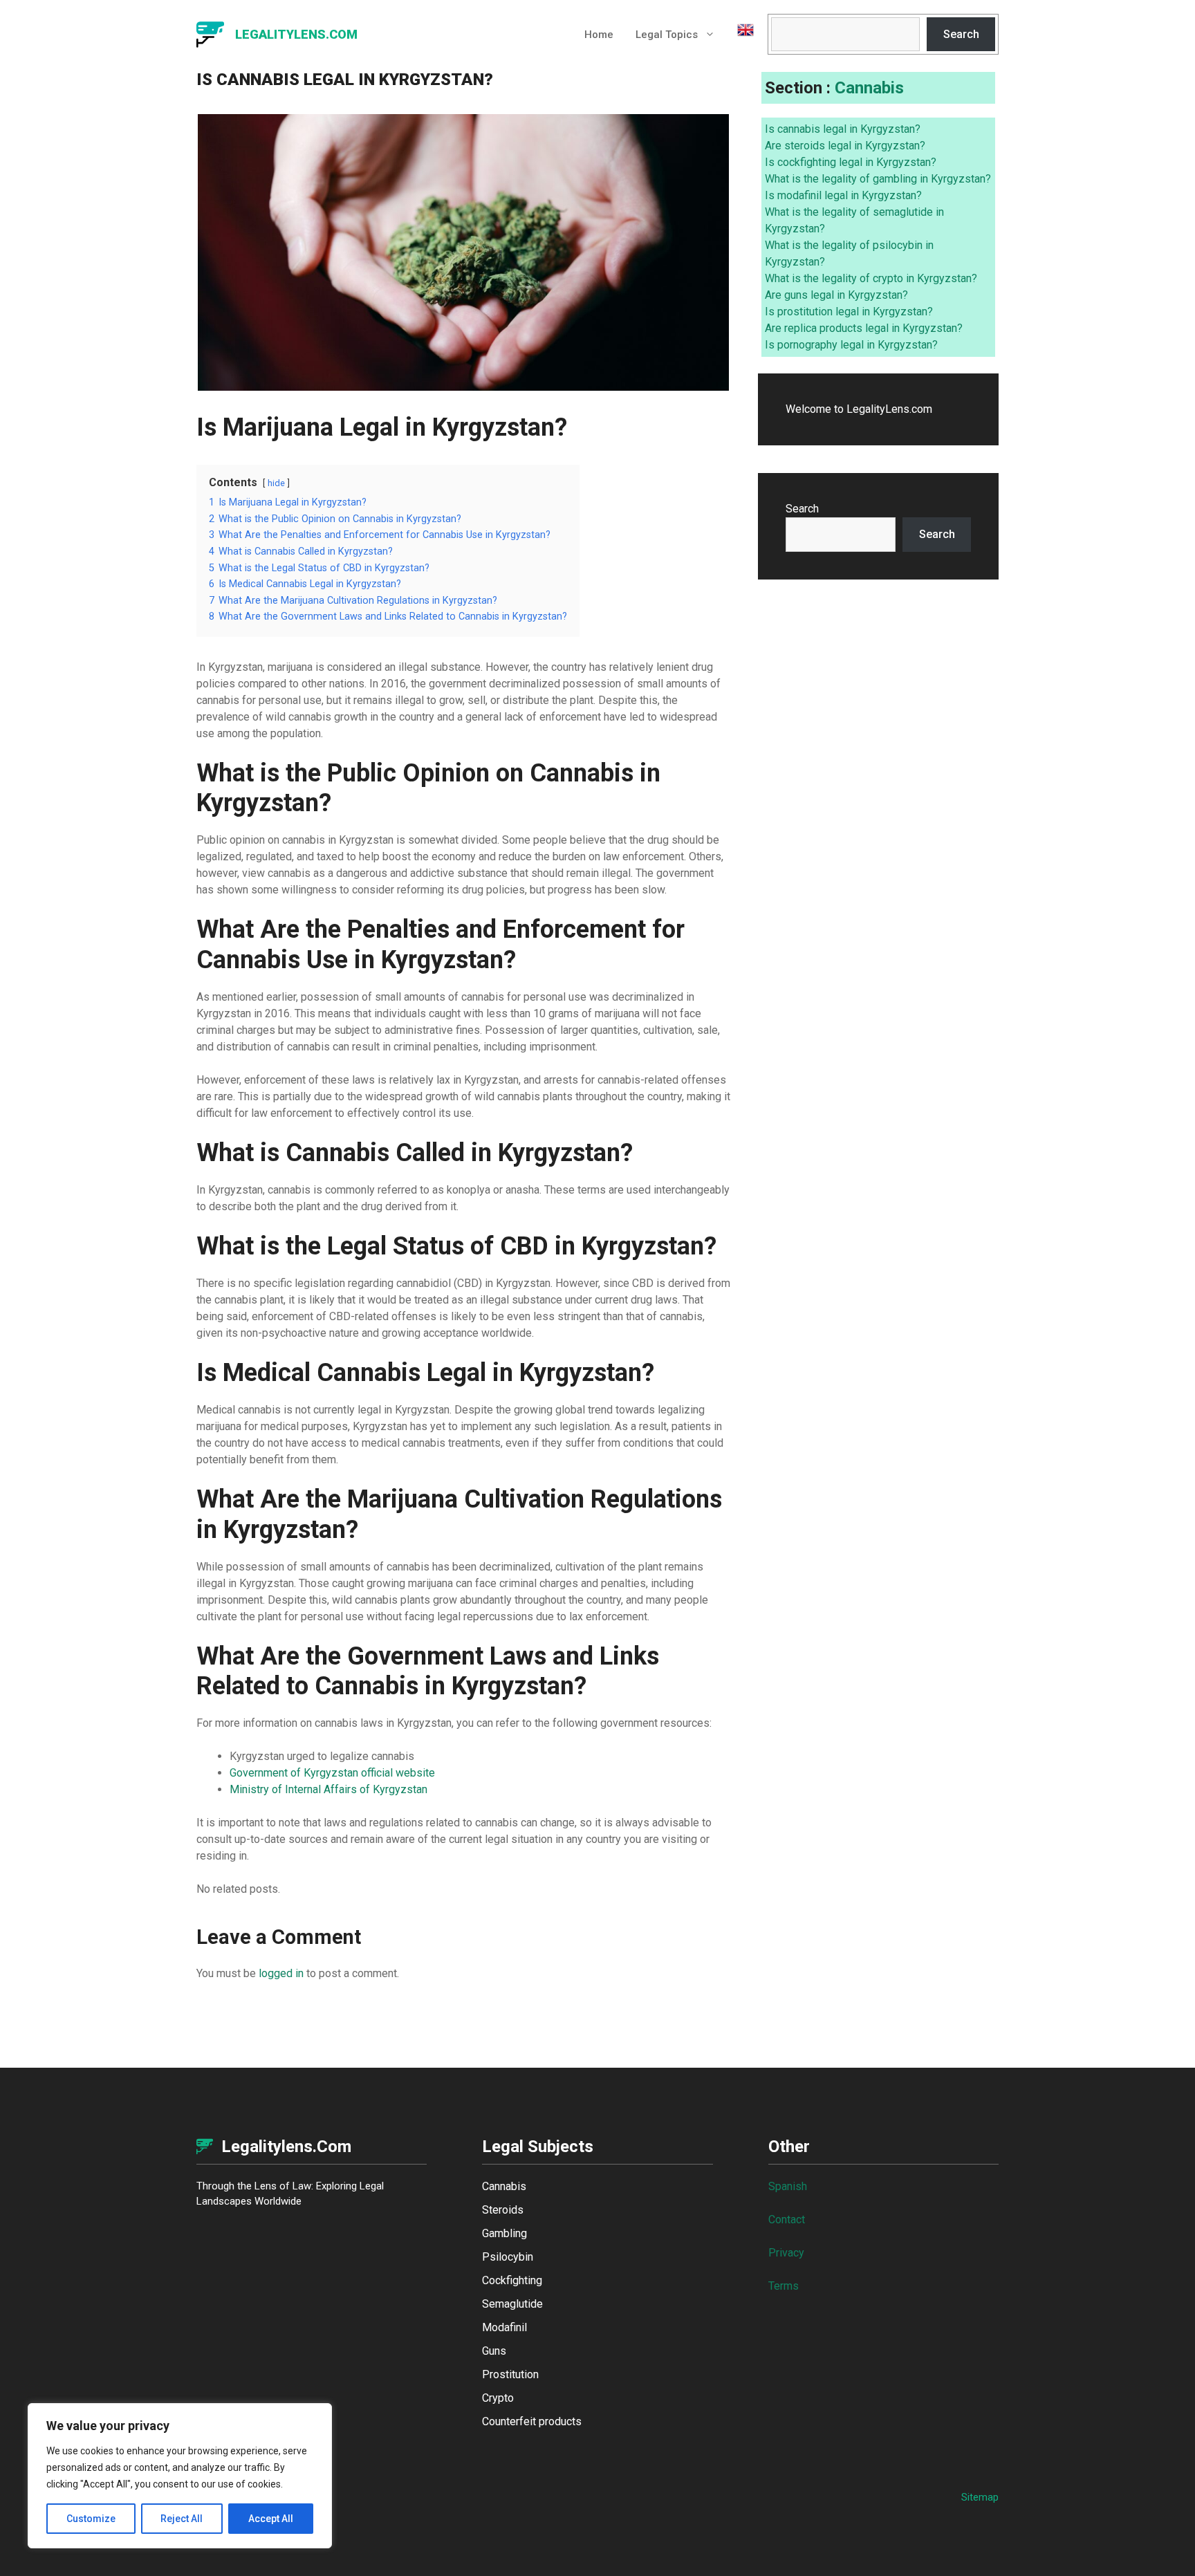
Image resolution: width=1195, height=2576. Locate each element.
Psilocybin (508, 2257)
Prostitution (510, 2374)
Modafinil (504, 2327)
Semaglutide (512, 2304)
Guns (494, 2351)
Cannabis (869, 88)
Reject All (182, 2519)
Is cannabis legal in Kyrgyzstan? (843, 129)
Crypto (498, 2398)
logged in (281, 1973)
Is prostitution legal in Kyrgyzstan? (849, 312)
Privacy (786, 2253)
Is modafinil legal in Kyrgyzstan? (843, 195)
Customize (91, 2519)
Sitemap (980, 2497)
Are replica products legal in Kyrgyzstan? (864, 328)
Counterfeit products (532, 2421)
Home (599, 35)
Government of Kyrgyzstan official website (332, 1773)
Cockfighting (512, 2280)
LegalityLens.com (296, 34)
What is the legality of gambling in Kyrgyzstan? (878, 179)
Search (961, 34)
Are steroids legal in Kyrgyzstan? (845, 146)
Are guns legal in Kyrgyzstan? (836, 295)
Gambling (504, 2233)
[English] (740, 35)
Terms (784, 2286)
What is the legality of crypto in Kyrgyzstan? (871, 278)
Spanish (788, 2186)
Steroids (503, 2210)
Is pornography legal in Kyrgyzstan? (851, 345)
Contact (787, 2220)
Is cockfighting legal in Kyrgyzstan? (851, 162)
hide (276, 483)
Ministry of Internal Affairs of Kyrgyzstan (328, 1789)
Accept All (271, 2519)
